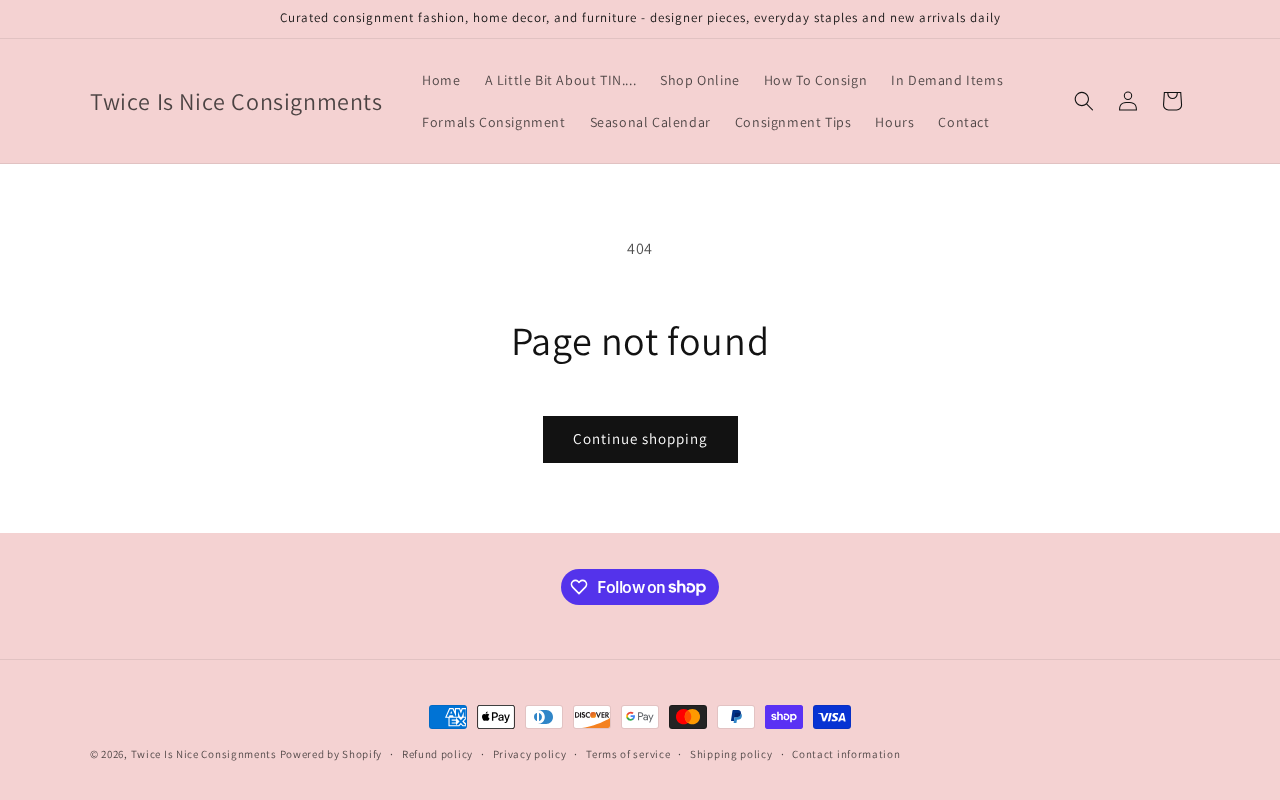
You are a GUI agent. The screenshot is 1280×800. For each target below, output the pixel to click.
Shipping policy (731, 753)
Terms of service (628, 753)
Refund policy (437, 753)
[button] (1084, 101)
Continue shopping (640, 438)
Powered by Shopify (331, 754)
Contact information (846, 753)
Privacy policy (530, 753)
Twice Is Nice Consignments (205, 754)
